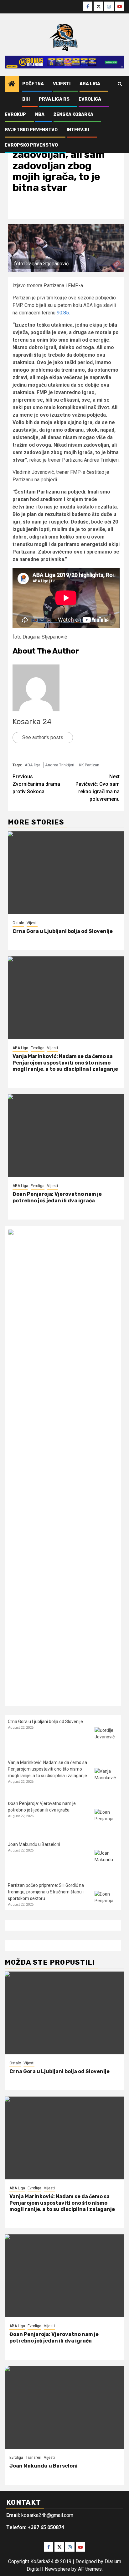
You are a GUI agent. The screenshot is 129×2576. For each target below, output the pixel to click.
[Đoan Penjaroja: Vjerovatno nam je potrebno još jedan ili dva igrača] (66, 1136)
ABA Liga (90, 84)
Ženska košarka (73, 115)
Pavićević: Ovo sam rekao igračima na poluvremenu (98, 788)
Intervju (78, 130)
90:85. (63, 313)
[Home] (12, 84)
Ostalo (18, 923)
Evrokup (15, 115)
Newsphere (57, 2569)
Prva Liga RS (54, 99)
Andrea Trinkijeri (60, 765)
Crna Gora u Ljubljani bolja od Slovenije (63, 931)
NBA (40, 115)
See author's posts (43, 737)
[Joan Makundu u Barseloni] (106, 1862)
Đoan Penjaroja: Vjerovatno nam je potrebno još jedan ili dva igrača (57, 1197)
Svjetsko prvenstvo (31, 130)
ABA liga (33, 765)
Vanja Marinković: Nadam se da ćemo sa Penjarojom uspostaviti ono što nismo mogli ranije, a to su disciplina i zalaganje (65, 1063)
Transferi (34, 2458)
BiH (26, 99)
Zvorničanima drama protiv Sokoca (36, 784)
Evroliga (90, 99)
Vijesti (62, 84)
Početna (33, 84)
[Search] (120, 84)
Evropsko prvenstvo (31, 145)
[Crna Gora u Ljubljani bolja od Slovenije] (66, 873)
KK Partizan (89, 765)
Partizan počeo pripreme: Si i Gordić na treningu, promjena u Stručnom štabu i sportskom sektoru (46, 1892)
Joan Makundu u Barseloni (34, 1844)
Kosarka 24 (32, 722)
